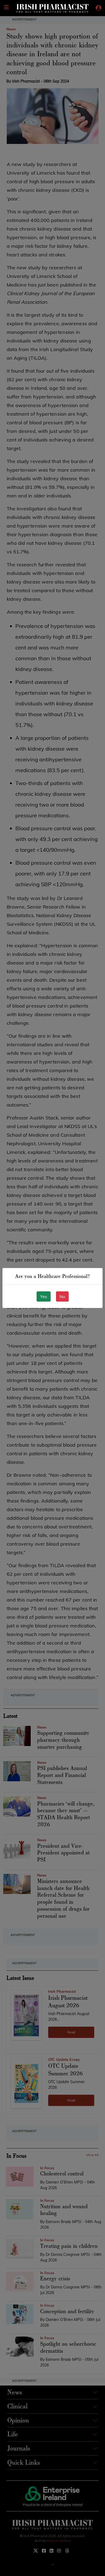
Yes (44, 1296)
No (62, 1296)
